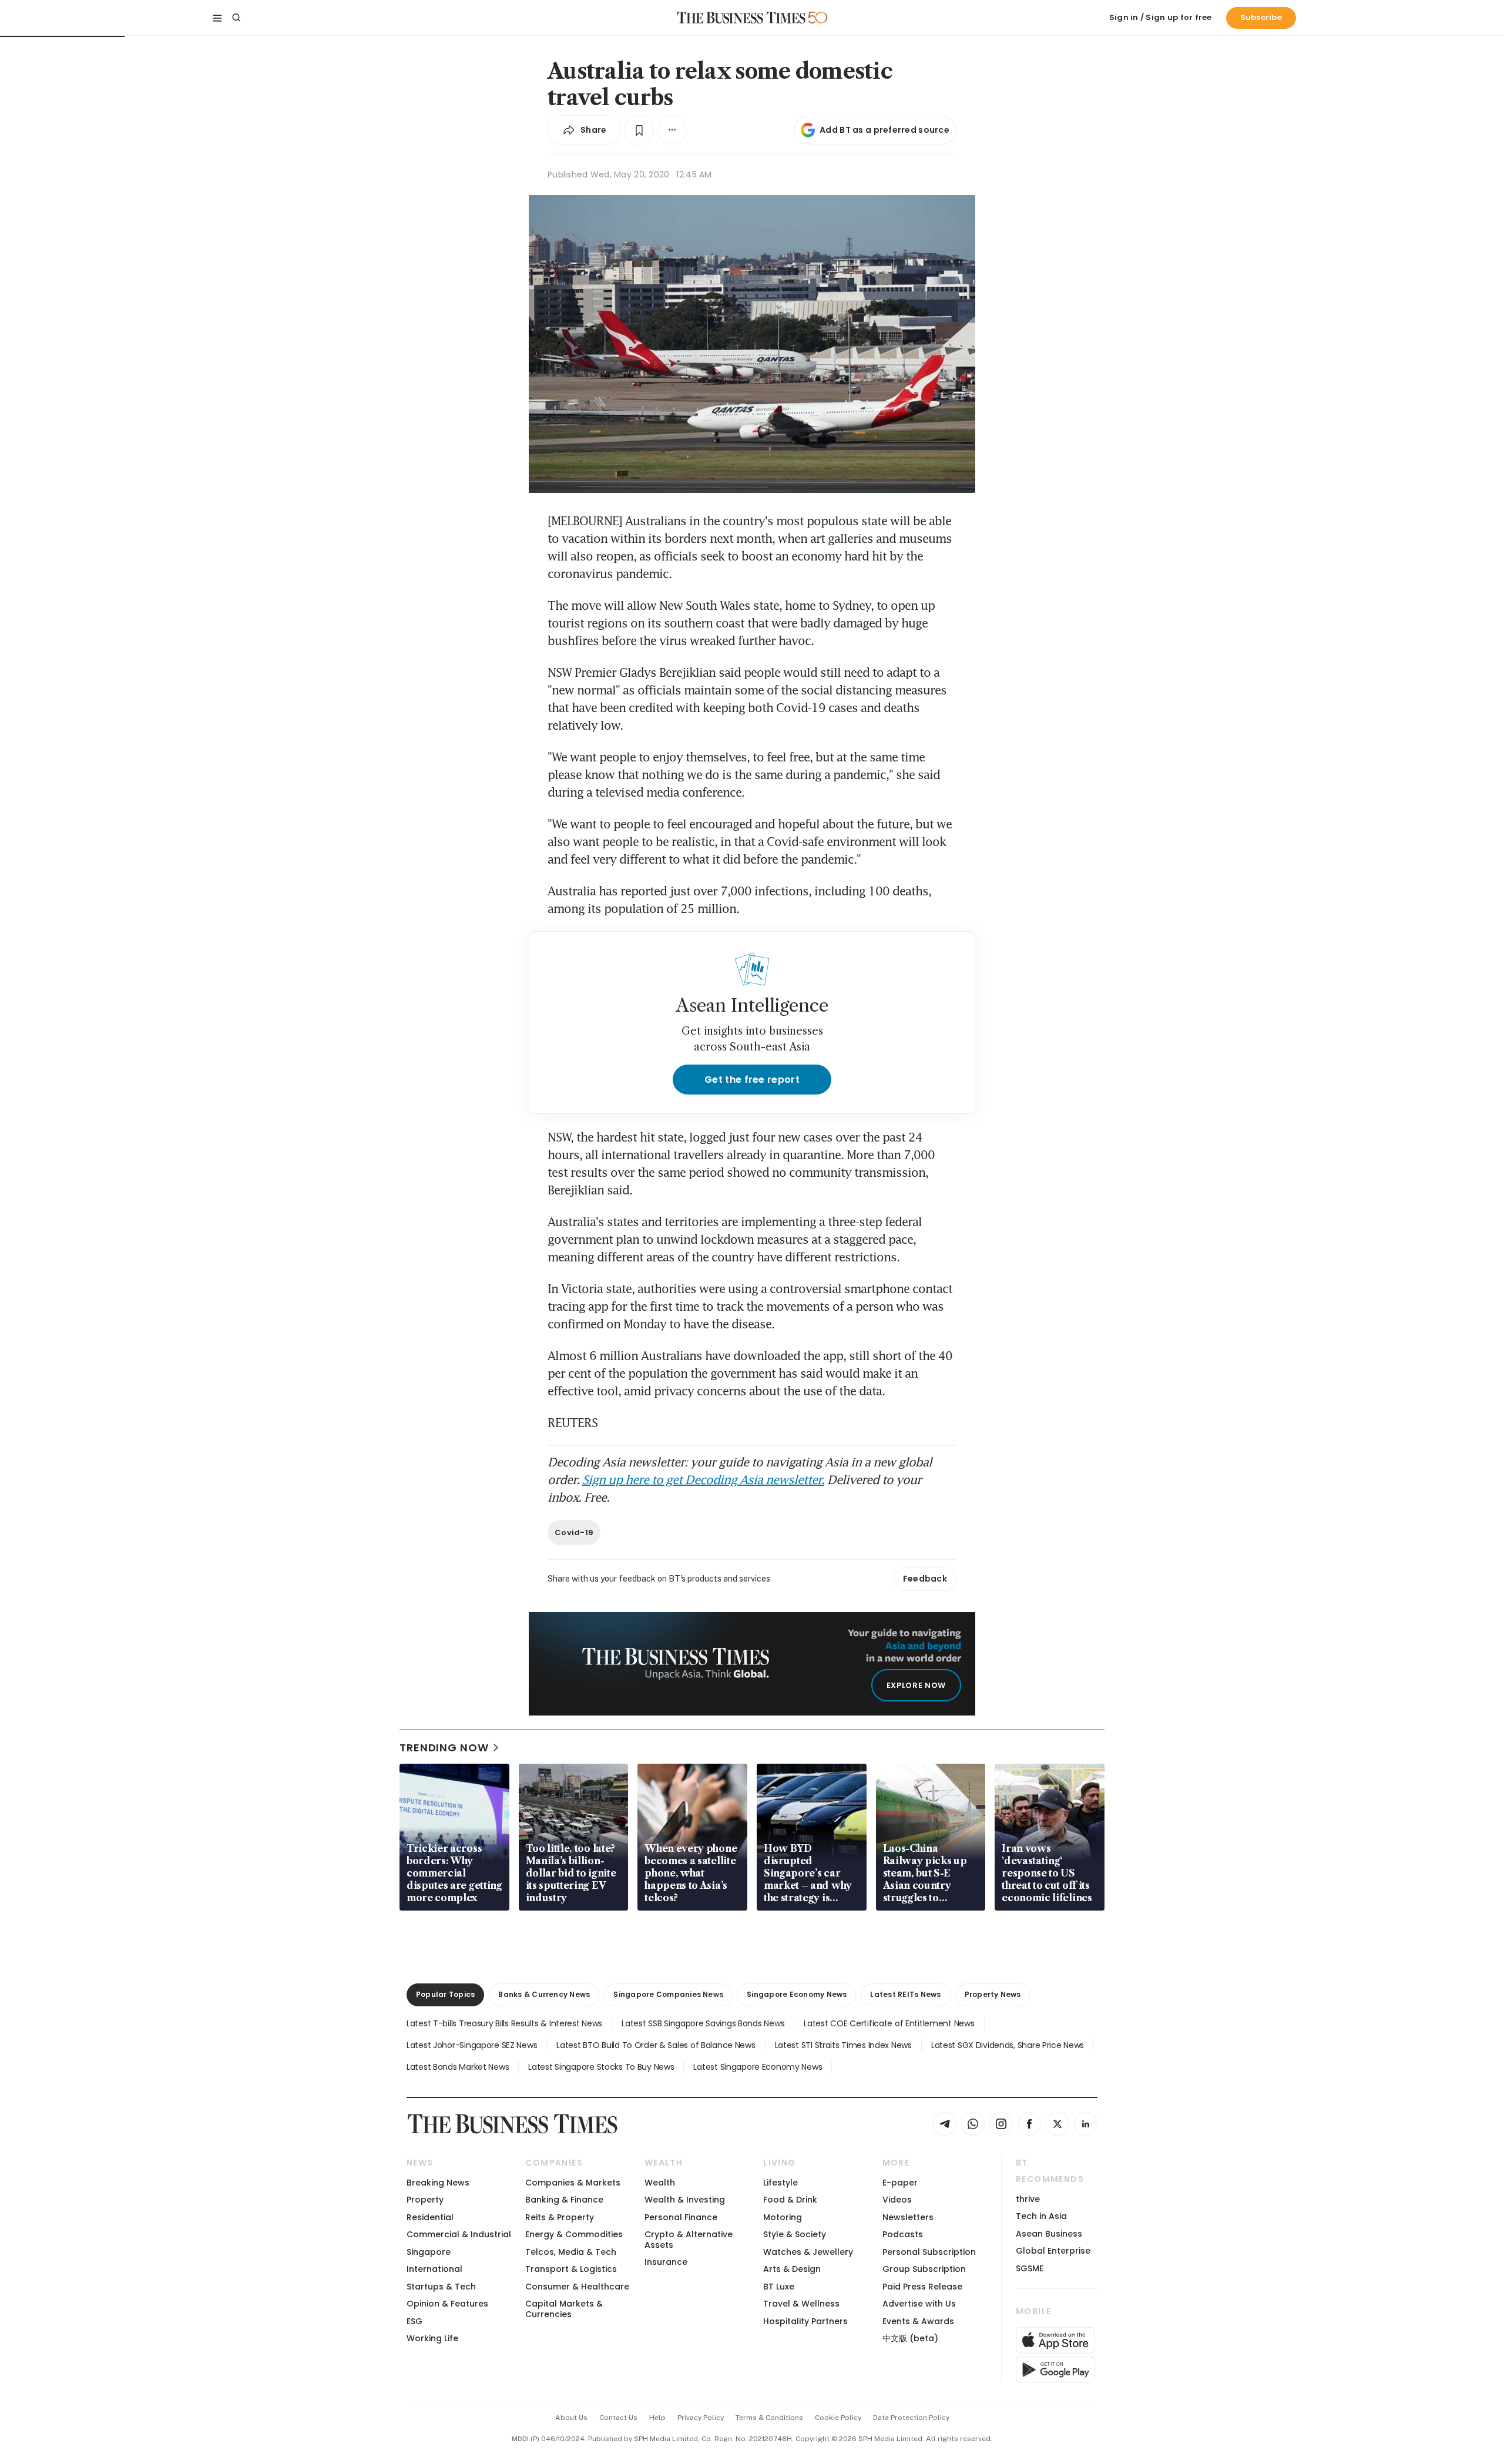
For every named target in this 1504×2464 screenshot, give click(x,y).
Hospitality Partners (805, 2321)
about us (571, 2418)
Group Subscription (924, 2269)
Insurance (666, 2262)
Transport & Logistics (571, 2269)
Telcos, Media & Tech (571, 2252)
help (657, 2418)
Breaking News (438, 2183)
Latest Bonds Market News (458, 2067)
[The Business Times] (741, 18)
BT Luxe (779, 2287)
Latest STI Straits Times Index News (843, 2045)
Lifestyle (780, 2183)
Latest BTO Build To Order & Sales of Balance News (656, 2045)
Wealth (660, 2183)
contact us (618, 2418)
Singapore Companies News (668, 1994)
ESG (414, 2321)
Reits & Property (560, 2217)
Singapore (429, 2252)
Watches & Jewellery (808, 2252)
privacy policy (701, 2418)
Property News (993, 1994)
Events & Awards (918, 2321)
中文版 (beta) (910, 2338)
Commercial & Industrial (459, 2234)
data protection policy (911, 2418)
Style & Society (795, 2234)
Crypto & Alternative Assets (689, 2239)
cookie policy (838, 2418)
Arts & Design (792, 2269)
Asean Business (1049, 2234)
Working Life (432, 2338)
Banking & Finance (564, 2200)
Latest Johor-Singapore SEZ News (472, 2045)
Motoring (783, 2217)
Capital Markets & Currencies (564, 2309)
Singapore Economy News (797, 1994)
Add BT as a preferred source (884, 130)
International (434, 2269)
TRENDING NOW (444, 1748)
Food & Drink (790, 2200)
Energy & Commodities (574, 2234)
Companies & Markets (573, 2183)
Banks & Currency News (544, 1994)
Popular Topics (445, 1994)
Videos (897, 2200)
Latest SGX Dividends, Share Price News (1008, 2045)
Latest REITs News (905, 1994)
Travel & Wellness (801, 2304)
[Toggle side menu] (217, 18)
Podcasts (903, 2234)
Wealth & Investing (685, 2200)
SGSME (1030, 2268)
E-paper (900, 2183)
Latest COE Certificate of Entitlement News (889, 2023)
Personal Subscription (929, 2252)
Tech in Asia (1041, 2216)
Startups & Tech (441, 2287)
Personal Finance (681, 2217)
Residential (430, 2217)
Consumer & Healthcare (577, 2287)
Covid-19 (574, 1533)
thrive (1028, 2199)
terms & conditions (769, 2418)
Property (425, 2200)
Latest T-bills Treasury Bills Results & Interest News (504, 2023)
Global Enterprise (1053, 2251)
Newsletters (908, 2217)
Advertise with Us (919, 2304)
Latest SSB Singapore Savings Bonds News (703, 2023)
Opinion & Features (447, 2304)
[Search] (236, 18)
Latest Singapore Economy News (758, 2067)
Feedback (925, 1579)
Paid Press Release (922, 2287)
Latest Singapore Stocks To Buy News (601, 2067)
